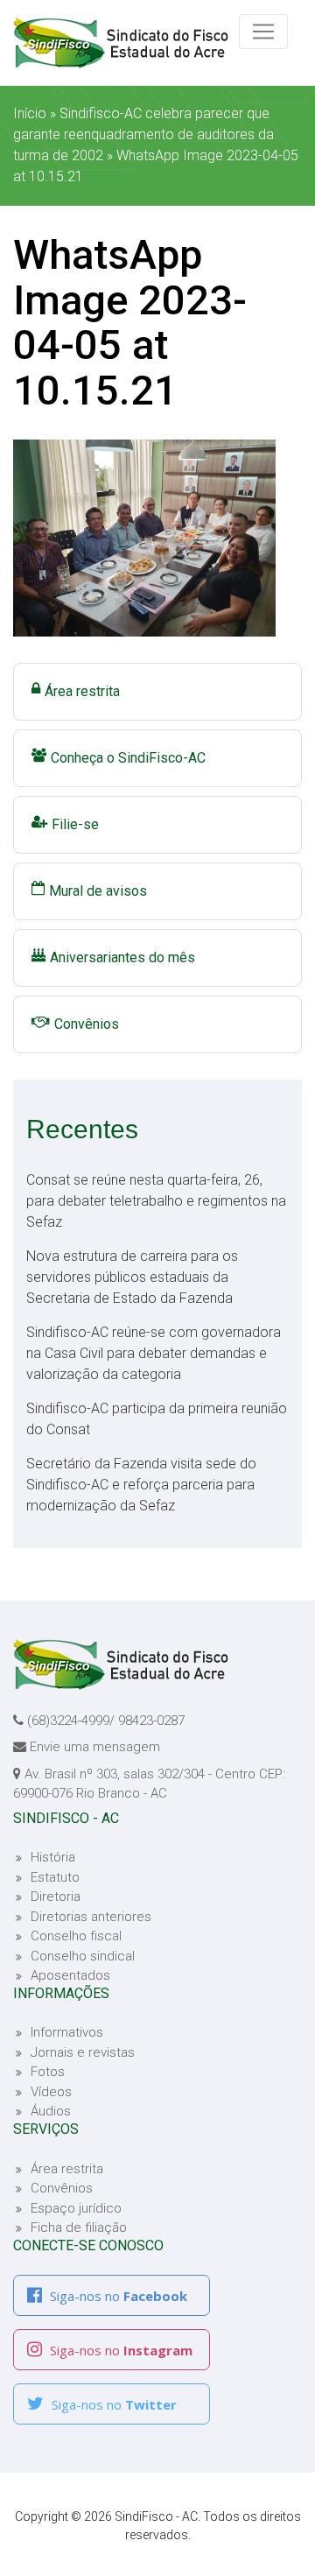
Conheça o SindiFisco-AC (128, 758)
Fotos (48, 2072)
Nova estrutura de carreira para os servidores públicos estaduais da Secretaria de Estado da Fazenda (132, 1277)
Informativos (67, 2032)
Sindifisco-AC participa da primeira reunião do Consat (157, 1419)
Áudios (51, 2111)
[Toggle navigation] (263, 32)
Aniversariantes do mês (122, 957)
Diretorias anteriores (91, 1917)
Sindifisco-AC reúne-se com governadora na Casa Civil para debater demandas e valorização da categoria (154, 1353)
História (53, 1857)
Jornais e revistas (83, 2052)
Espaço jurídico (76, 2208)
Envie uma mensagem (95, 1747)
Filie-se (75, 824)
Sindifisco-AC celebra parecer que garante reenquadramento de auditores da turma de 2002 (143, 134)
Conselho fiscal (76, 1936)
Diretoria (56, 1897)
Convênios (87, 1024)
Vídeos (51, 2092)
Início (30, 113)
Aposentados (70, 1975)
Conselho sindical (83, 1956)
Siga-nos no (117, 2296)
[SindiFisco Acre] (131, 43)
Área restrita (82, 691)
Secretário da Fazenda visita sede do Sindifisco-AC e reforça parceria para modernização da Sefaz (141, 1485)
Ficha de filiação (79, 2228)
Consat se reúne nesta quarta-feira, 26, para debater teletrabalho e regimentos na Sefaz (156, 1201)
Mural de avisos (98, 891)
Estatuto (55, 1877)
